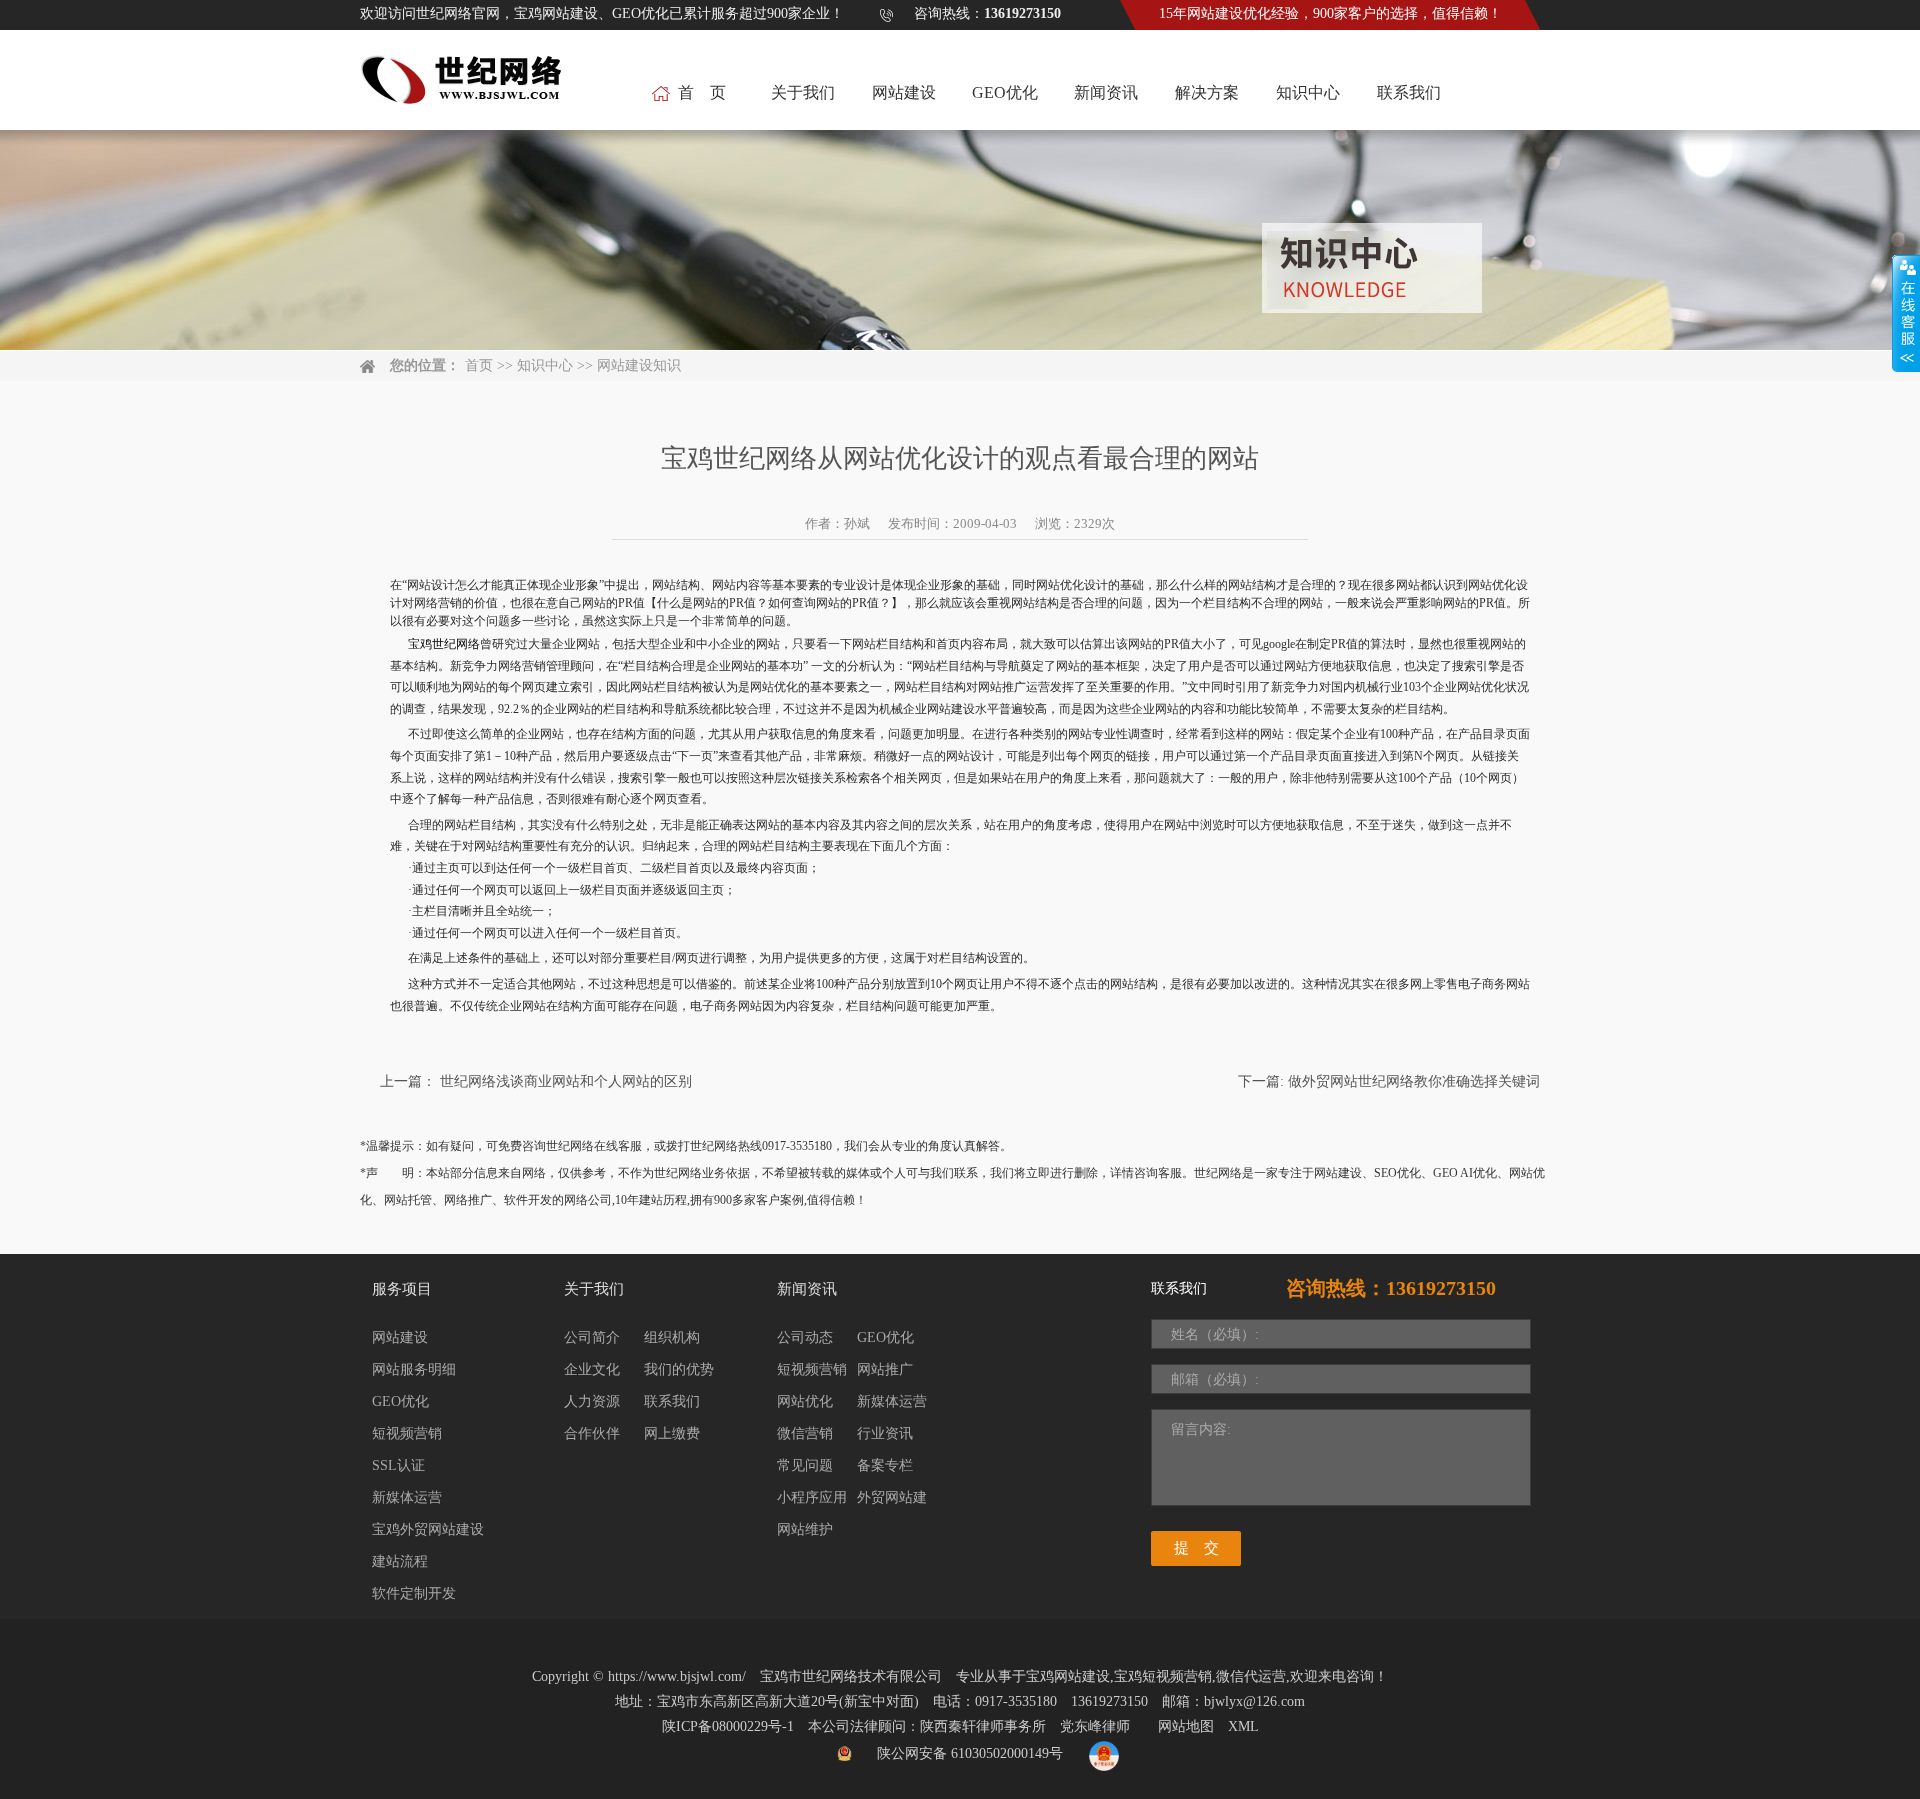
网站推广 (885, 1369)
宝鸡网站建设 (1068, 1676)
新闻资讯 (1106, 92)
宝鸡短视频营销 (1163, 1676)
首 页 (702, 92)
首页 (479, 365)
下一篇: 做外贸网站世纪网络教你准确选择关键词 (1389, 1081)
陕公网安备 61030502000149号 (970, 1753)
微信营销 (805, 1433)
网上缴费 (672, 1433)
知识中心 (1308, 92)
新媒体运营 (407, 1497)
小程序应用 (812, 1497)
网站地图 (1186, 1726)
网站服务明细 (414, 1369)
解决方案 (1207, 92)
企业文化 (592, 1369)
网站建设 (904, 92)
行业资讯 (885, 1433)
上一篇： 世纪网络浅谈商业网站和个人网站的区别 (536, 1081)
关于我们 (803, 92)
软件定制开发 (414, 1593)
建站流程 (400, 1561)
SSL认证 (398, 1465)
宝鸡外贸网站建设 (428, 1529)
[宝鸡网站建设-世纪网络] (464, 90)
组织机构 (672, 1337)
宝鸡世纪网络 (444, 644)
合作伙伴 (592, 1433)
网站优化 (805, 1401)
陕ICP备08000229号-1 (728, 1726)
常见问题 (805, 1465)
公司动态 (805, 1337)
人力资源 (592, 1401)
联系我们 (1409, 92)
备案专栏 (885, 1465)
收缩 (1906, 314)
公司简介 (592, 1337)
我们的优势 (679, 1369)
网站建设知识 (639, 365)
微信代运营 (1251, 1676)
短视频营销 (407, 1433)
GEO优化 (1005, 92)
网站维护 (805, 1529)
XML (1243, 1726)
